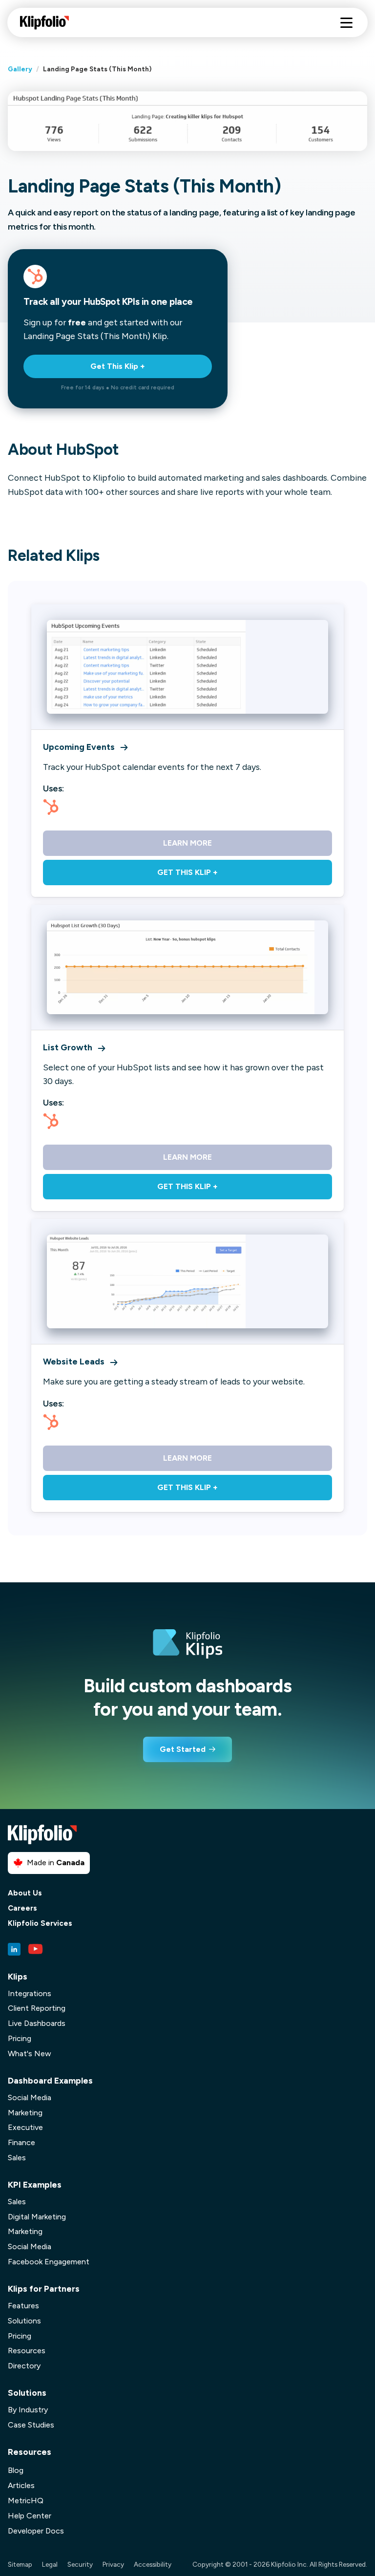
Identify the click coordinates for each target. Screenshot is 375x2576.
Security (80, 2564)
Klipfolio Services (40, 1924)
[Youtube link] (36, 1949)
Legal (50, 2564)
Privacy (113, 2564)
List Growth (68, 1047)
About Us (25, 1893)
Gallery (20, 69)
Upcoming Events (79, 747)
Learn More (187, 843)
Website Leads (74, 1361)
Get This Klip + (118, 366)
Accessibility (153, 2564)
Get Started (183, 1749)
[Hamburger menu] (346, 23)
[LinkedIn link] (14, 1949)
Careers (22, 1908)
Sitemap (20, 2564)
